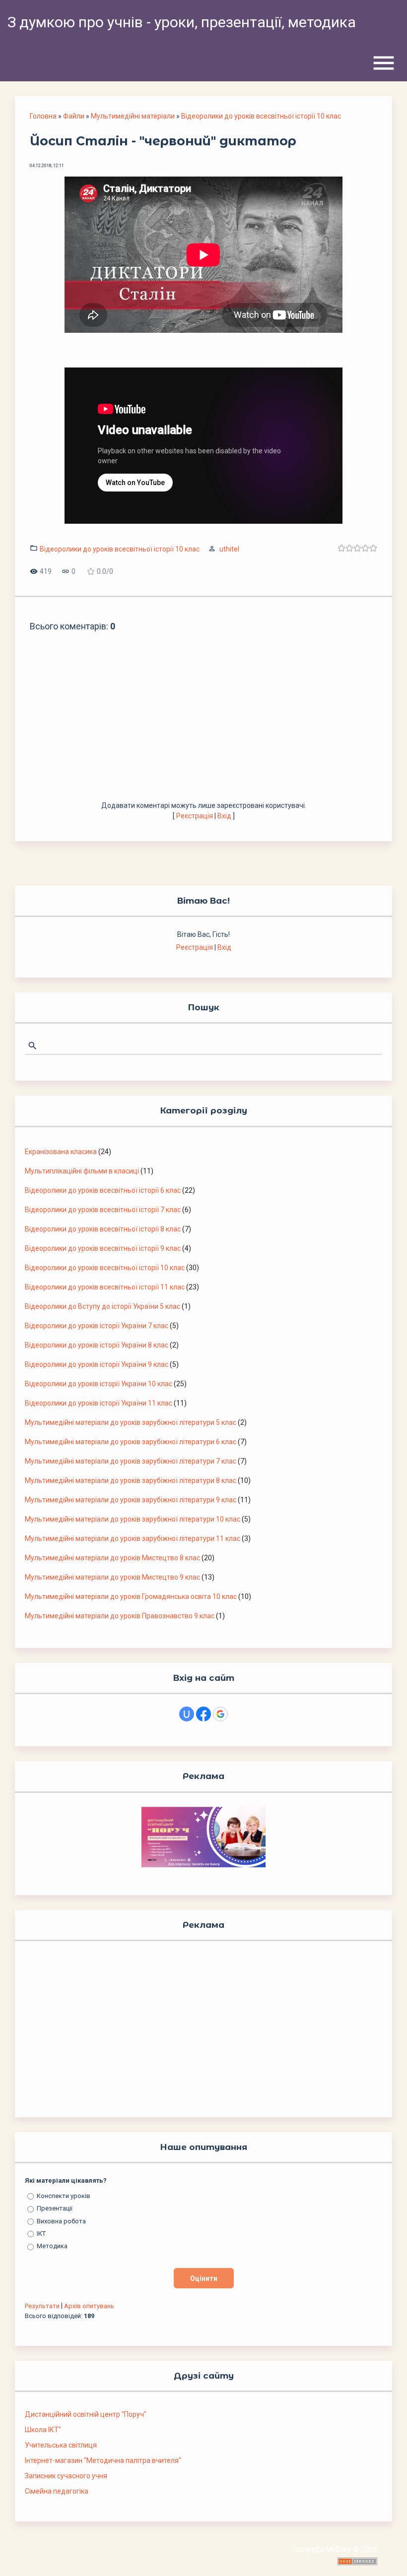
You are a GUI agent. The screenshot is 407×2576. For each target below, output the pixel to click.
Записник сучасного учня (66, 2476)
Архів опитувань (89, 2306)
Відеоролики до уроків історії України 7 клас (97, 1326)
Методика (52, 2246)
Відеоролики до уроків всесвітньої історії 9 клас (103, 1248)
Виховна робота (61, 2221)
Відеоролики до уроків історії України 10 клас (99, 1384)
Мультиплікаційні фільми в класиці (82, 1171)
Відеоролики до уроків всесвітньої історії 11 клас (105, 1287)
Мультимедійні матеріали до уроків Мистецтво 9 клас (112, 1577)
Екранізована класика (61, 1152)
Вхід (224, 816)
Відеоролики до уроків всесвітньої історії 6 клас (103, 1190)
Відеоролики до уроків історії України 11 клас (99, 1403)
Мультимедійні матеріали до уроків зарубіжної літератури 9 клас (131, 1500)
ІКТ (41, 2234)
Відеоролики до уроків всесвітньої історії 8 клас (103, 1229)
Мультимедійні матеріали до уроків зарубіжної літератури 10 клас (133, 1519)
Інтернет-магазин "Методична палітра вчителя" (103, 2460)
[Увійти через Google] (220, 1714)
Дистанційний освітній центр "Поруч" (86, 2414)
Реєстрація (195, 816)
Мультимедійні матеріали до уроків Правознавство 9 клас (120, 1616)
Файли (74, 116)
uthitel (229, 549)
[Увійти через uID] (187, 1714)
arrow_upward (385, 2554)
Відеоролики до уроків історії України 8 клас (97, 1345)
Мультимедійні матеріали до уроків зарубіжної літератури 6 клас (131, 1442)
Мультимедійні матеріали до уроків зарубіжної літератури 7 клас (131, 1461)
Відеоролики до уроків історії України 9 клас (97, 1364)
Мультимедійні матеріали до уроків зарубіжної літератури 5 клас (131, 1422)
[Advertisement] (203, 726)
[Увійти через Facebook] (203, 1714)
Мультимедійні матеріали (133, 116)
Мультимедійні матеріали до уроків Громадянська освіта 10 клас (131, 1596)
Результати (42, 2306)
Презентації (55, 2208)
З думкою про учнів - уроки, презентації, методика (182, 22)
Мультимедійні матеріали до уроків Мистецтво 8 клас (112, 1558)
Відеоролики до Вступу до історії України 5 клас (102, 1306)
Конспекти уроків (64, 2196)
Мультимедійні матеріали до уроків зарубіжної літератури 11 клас (133, 1538)
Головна (43, 116)
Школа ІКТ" (43, 2430)
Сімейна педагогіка (57, 2491)
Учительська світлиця (61, 2445)
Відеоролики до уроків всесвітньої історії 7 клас (103, 1210)
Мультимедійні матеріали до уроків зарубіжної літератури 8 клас (131, 1480)
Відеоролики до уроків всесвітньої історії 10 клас (261, 116)
